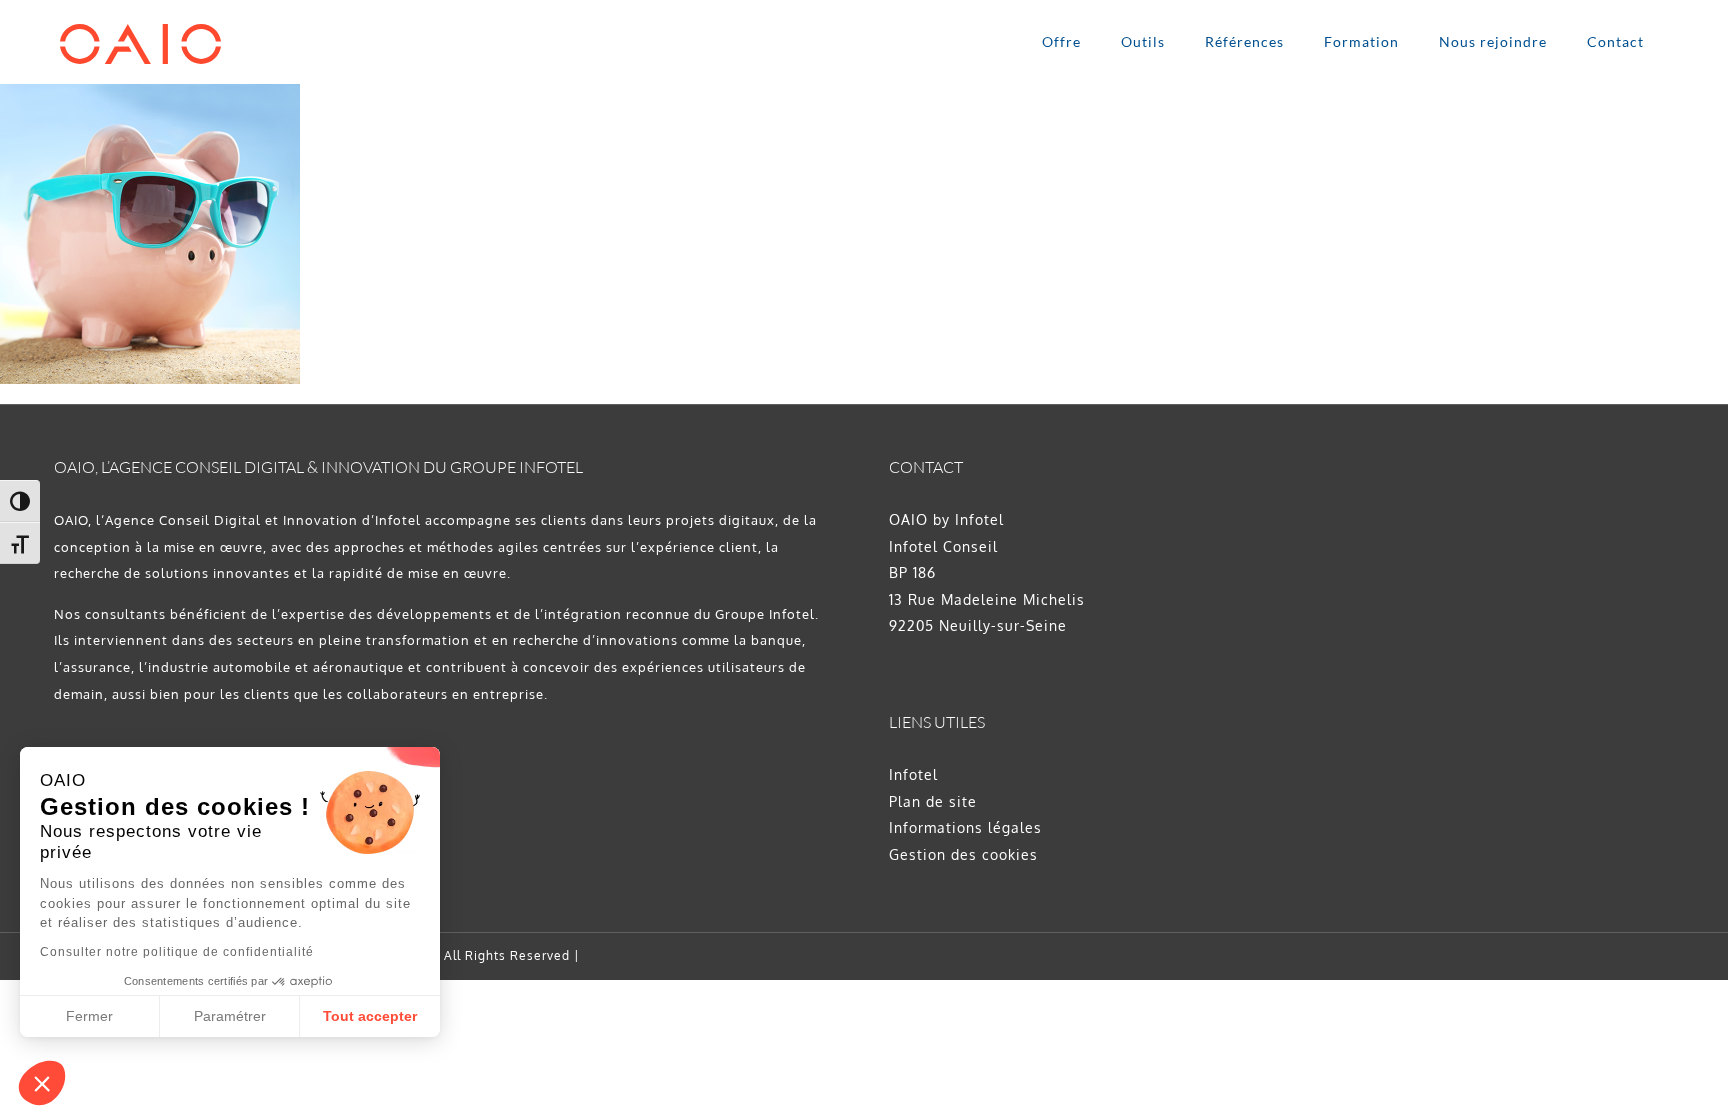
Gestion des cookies (963, 854)
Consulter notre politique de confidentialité (177, 952)
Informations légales (965, 827)
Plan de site (933, 801)
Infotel (913, 774)
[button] (42, 1083)
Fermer (89, 1016)
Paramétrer (230, 1016)
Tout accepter (370, 1016)
